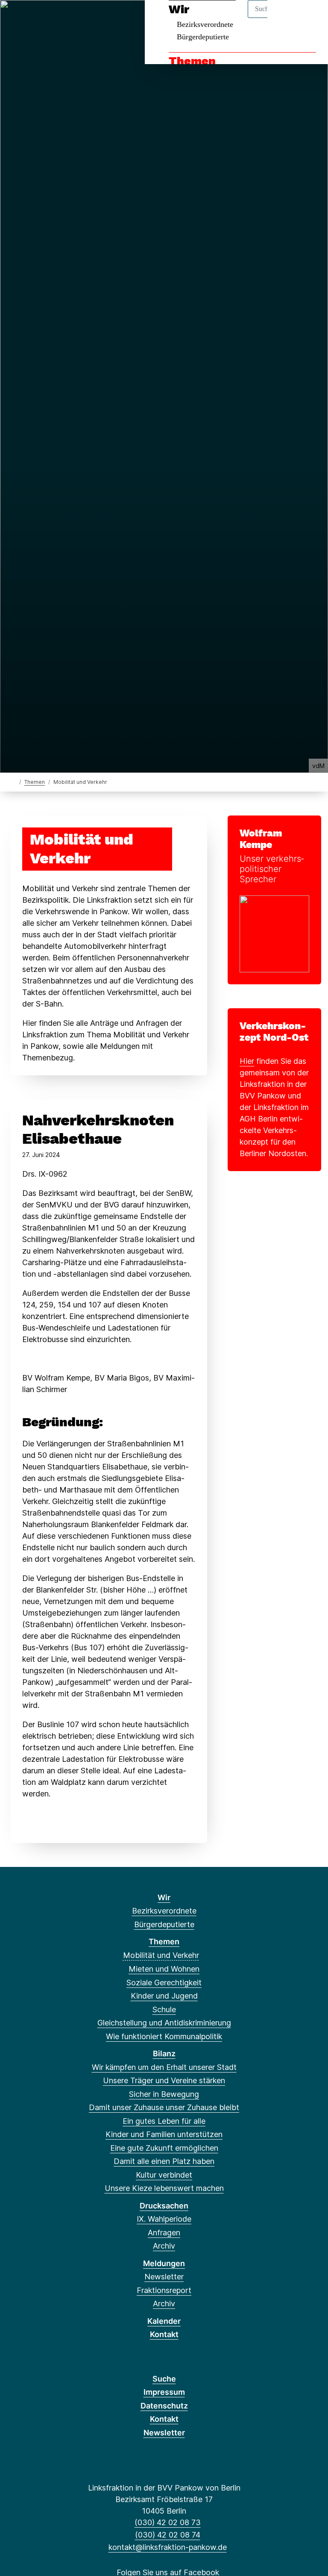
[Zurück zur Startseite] (14, 782)
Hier (247, 1061)
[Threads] (45, 18)
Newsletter (164, 2277)
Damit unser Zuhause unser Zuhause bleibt (164, 2107)
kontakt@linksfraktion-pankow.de (167, 2547)
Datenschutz (164, 2406)
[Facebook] (16, 18)
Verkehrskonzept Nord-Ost (274, 1032)
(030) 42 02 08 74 (167, 2535)
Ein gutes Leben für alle (164, 2121)
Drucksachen (164, 2206)
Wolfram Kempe (261, 839)
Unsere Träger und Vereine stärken (164, 2080)
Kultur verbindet (164, 2175)
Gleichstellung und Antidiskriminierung (164, 2023)
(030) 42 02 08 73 (167, 2522)
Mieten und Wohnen (164, 1969)
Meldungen (164, 2263)
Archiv (164, 2246)
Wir (164, 1897)
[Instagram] (73, 18)
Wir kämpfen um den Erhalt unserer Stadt (164, 2067)
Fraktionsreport (164, 2290)
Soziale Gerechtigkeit (164, 1983)
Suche (164, 2379)
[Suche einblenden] (285, 18)
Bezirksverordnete (164, 1911)
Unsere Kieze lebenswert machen (164, 2188)
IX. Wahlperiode (164, 2219)
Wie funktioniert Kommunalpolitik (164, 2036)
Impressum (164, 2392)
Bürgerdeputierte (203, 37)
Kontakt (164, 2334)
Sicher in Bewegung (164, 2094)
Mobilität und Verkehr (161, 1955)
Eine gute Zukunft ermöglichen (164, 2148)
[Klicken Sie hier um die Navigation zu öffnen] (310, 18)
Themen (192, 61)
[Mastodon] (31, 18)
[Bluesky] (59, 18)
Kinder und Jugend (164, 1996)
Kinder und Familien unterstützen (164, 2134)
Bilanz (164, 2053)
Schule (164, 2009)
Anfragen (164, 2233)
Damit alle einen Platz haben (164, 2161)
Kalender (164, 2321)
